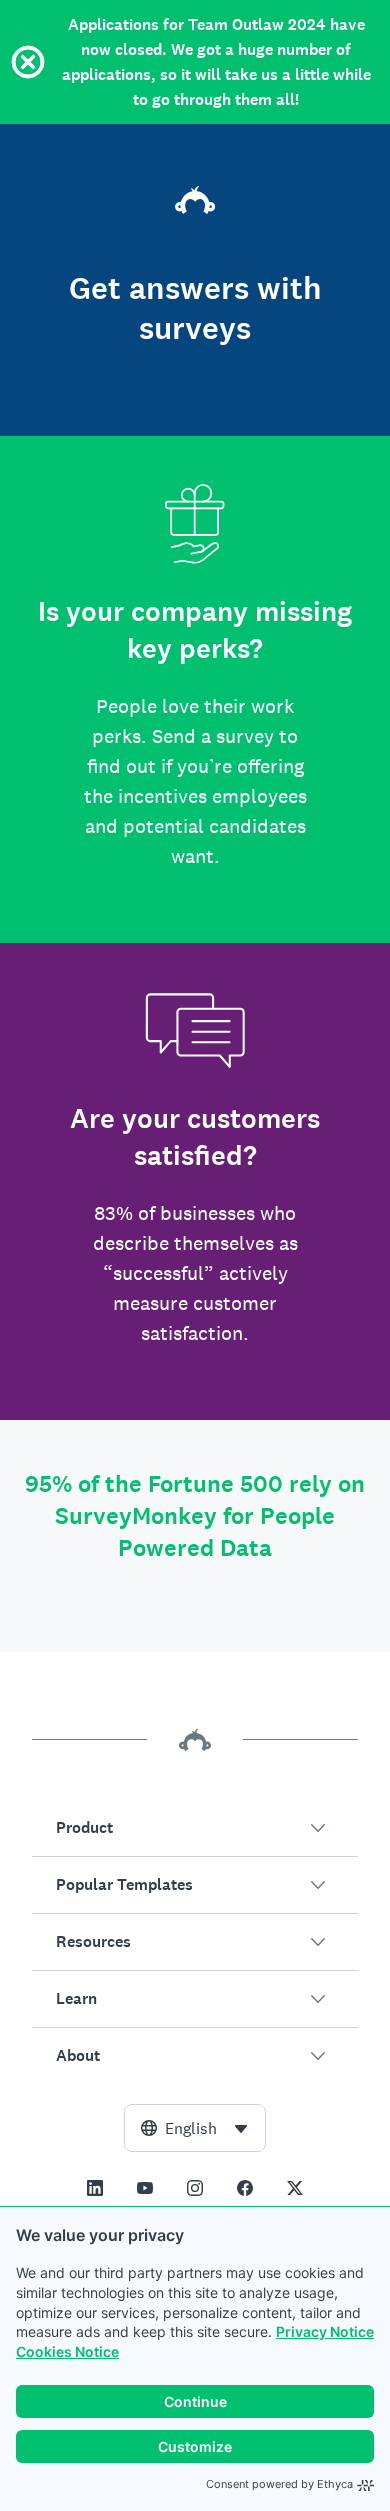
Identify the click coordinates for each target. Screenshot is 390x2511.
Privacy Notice (325, 2331)
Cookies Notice (67, 2351)
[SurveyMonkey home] (195, 196)
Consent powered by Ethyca (279, 2484)
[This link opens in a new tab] (95, 2188)
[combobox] (195, 2128)
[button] (195, 1828)
